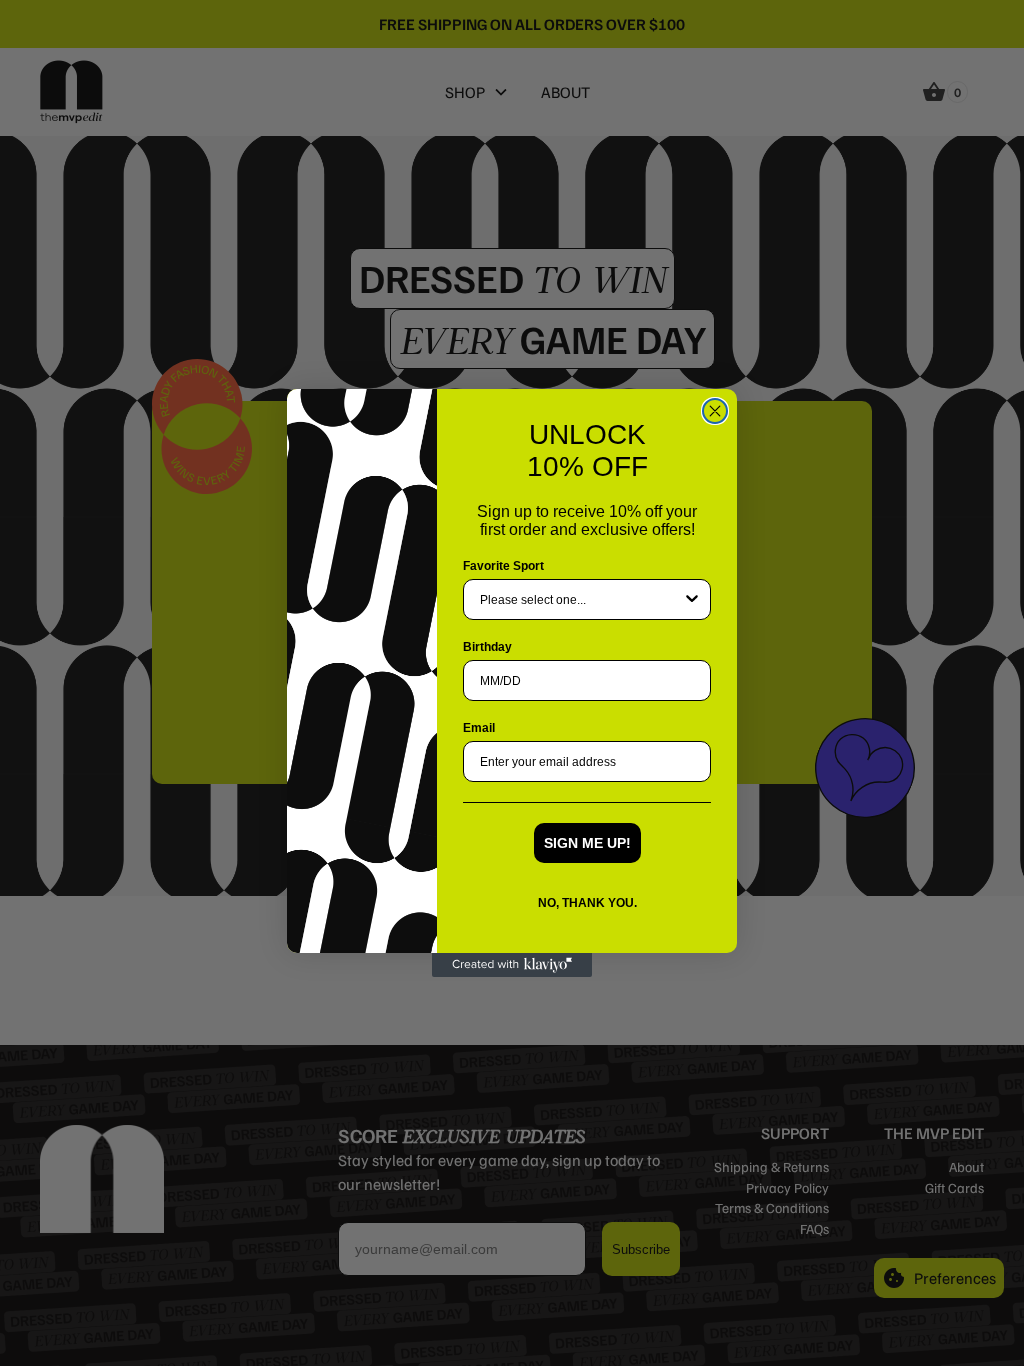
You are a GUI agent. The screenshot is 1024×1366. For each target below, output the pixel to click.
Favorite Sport (503, 566)
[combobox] (581, 599)
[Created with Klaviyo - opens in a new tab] (512, 965)
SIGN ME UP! (587, 843)
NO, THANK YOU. (587, 903)
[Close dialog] (715, 411)
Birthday (487, 647)
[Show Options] (692, 599)
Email (479, 728)
